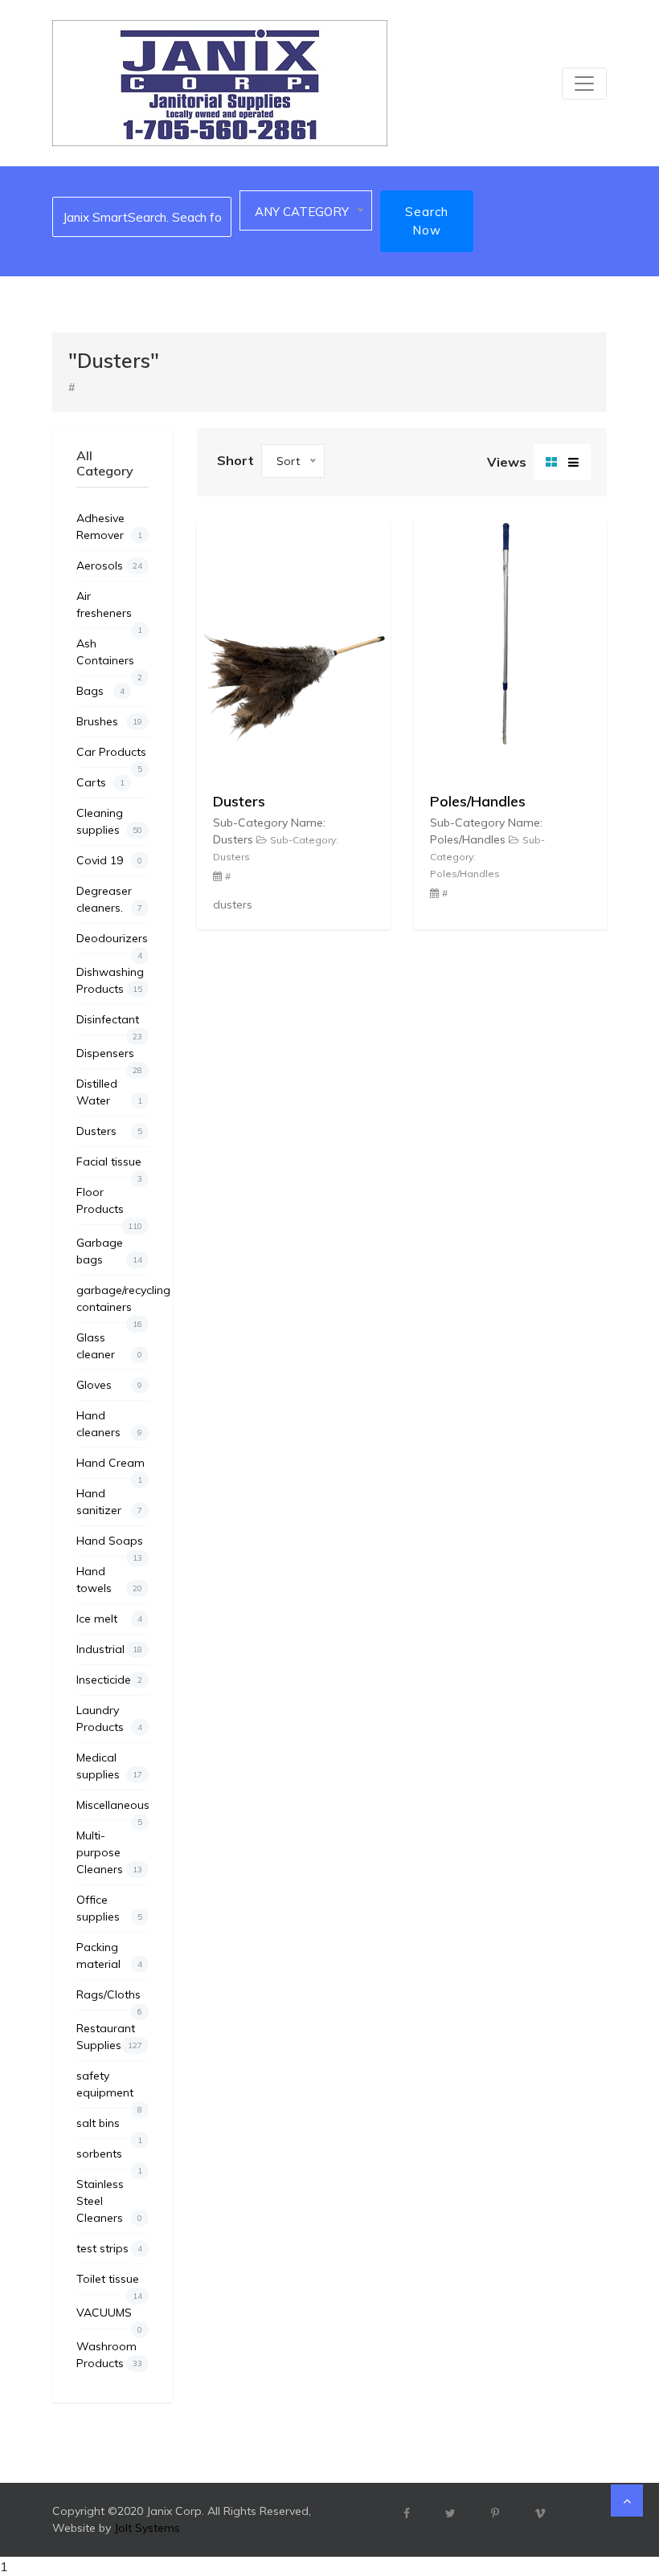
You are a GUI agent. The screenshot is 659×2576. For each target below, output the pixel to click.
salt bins (109, 2127)
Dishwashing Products (110, 980)
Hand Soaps (110, 1545)
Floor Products (109, 1204)
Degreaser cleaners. (109, 899)
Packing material (109, 1955)
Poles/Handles (478, 801)
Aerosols (109, 565)
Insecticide (109, 1680)
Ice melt (109, 1619)
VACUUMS (109, 2317)
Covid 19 (109, 860)
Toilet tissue (109, 2283)
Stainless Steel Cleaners (109, 2201)
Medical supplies (109, 1766)
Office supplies (109, 1908)
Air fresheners (109, 608)
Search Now (427, 221)
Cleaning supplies (109, 821)
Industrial (109, 1649)
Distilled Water (109, 1092)
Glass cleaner (109, 1346)
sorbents (109, 2158)
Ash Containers (109, 656)
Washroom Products (109, 2355)
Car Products (111, 756)
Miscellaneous (113, 1809)
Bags (100, 691)
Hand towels (109, 1580)
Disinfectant (109, 1023)
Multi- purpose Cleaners (109, 1852)
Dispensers (109, 1057)
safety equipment (109, 2088)
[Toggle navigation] (584, 84)
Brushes (109, 721)
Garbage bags (109, 1251)
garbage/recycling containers (113, 1302)
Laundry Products (109, 1719)
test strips (109, 2248)
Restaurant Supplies (109, 2037)
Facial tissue (109, 1166)
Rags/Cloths (109, 1998)
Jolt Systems (147, 2528)
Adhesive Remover (109, 527)
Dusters (109, 1131)
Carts (100, 782)
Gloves (109, 1385)
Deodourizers (112, 942)
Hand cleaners (109, 1424)
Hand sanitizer (109, 1502)
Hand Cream (111, 1467)
